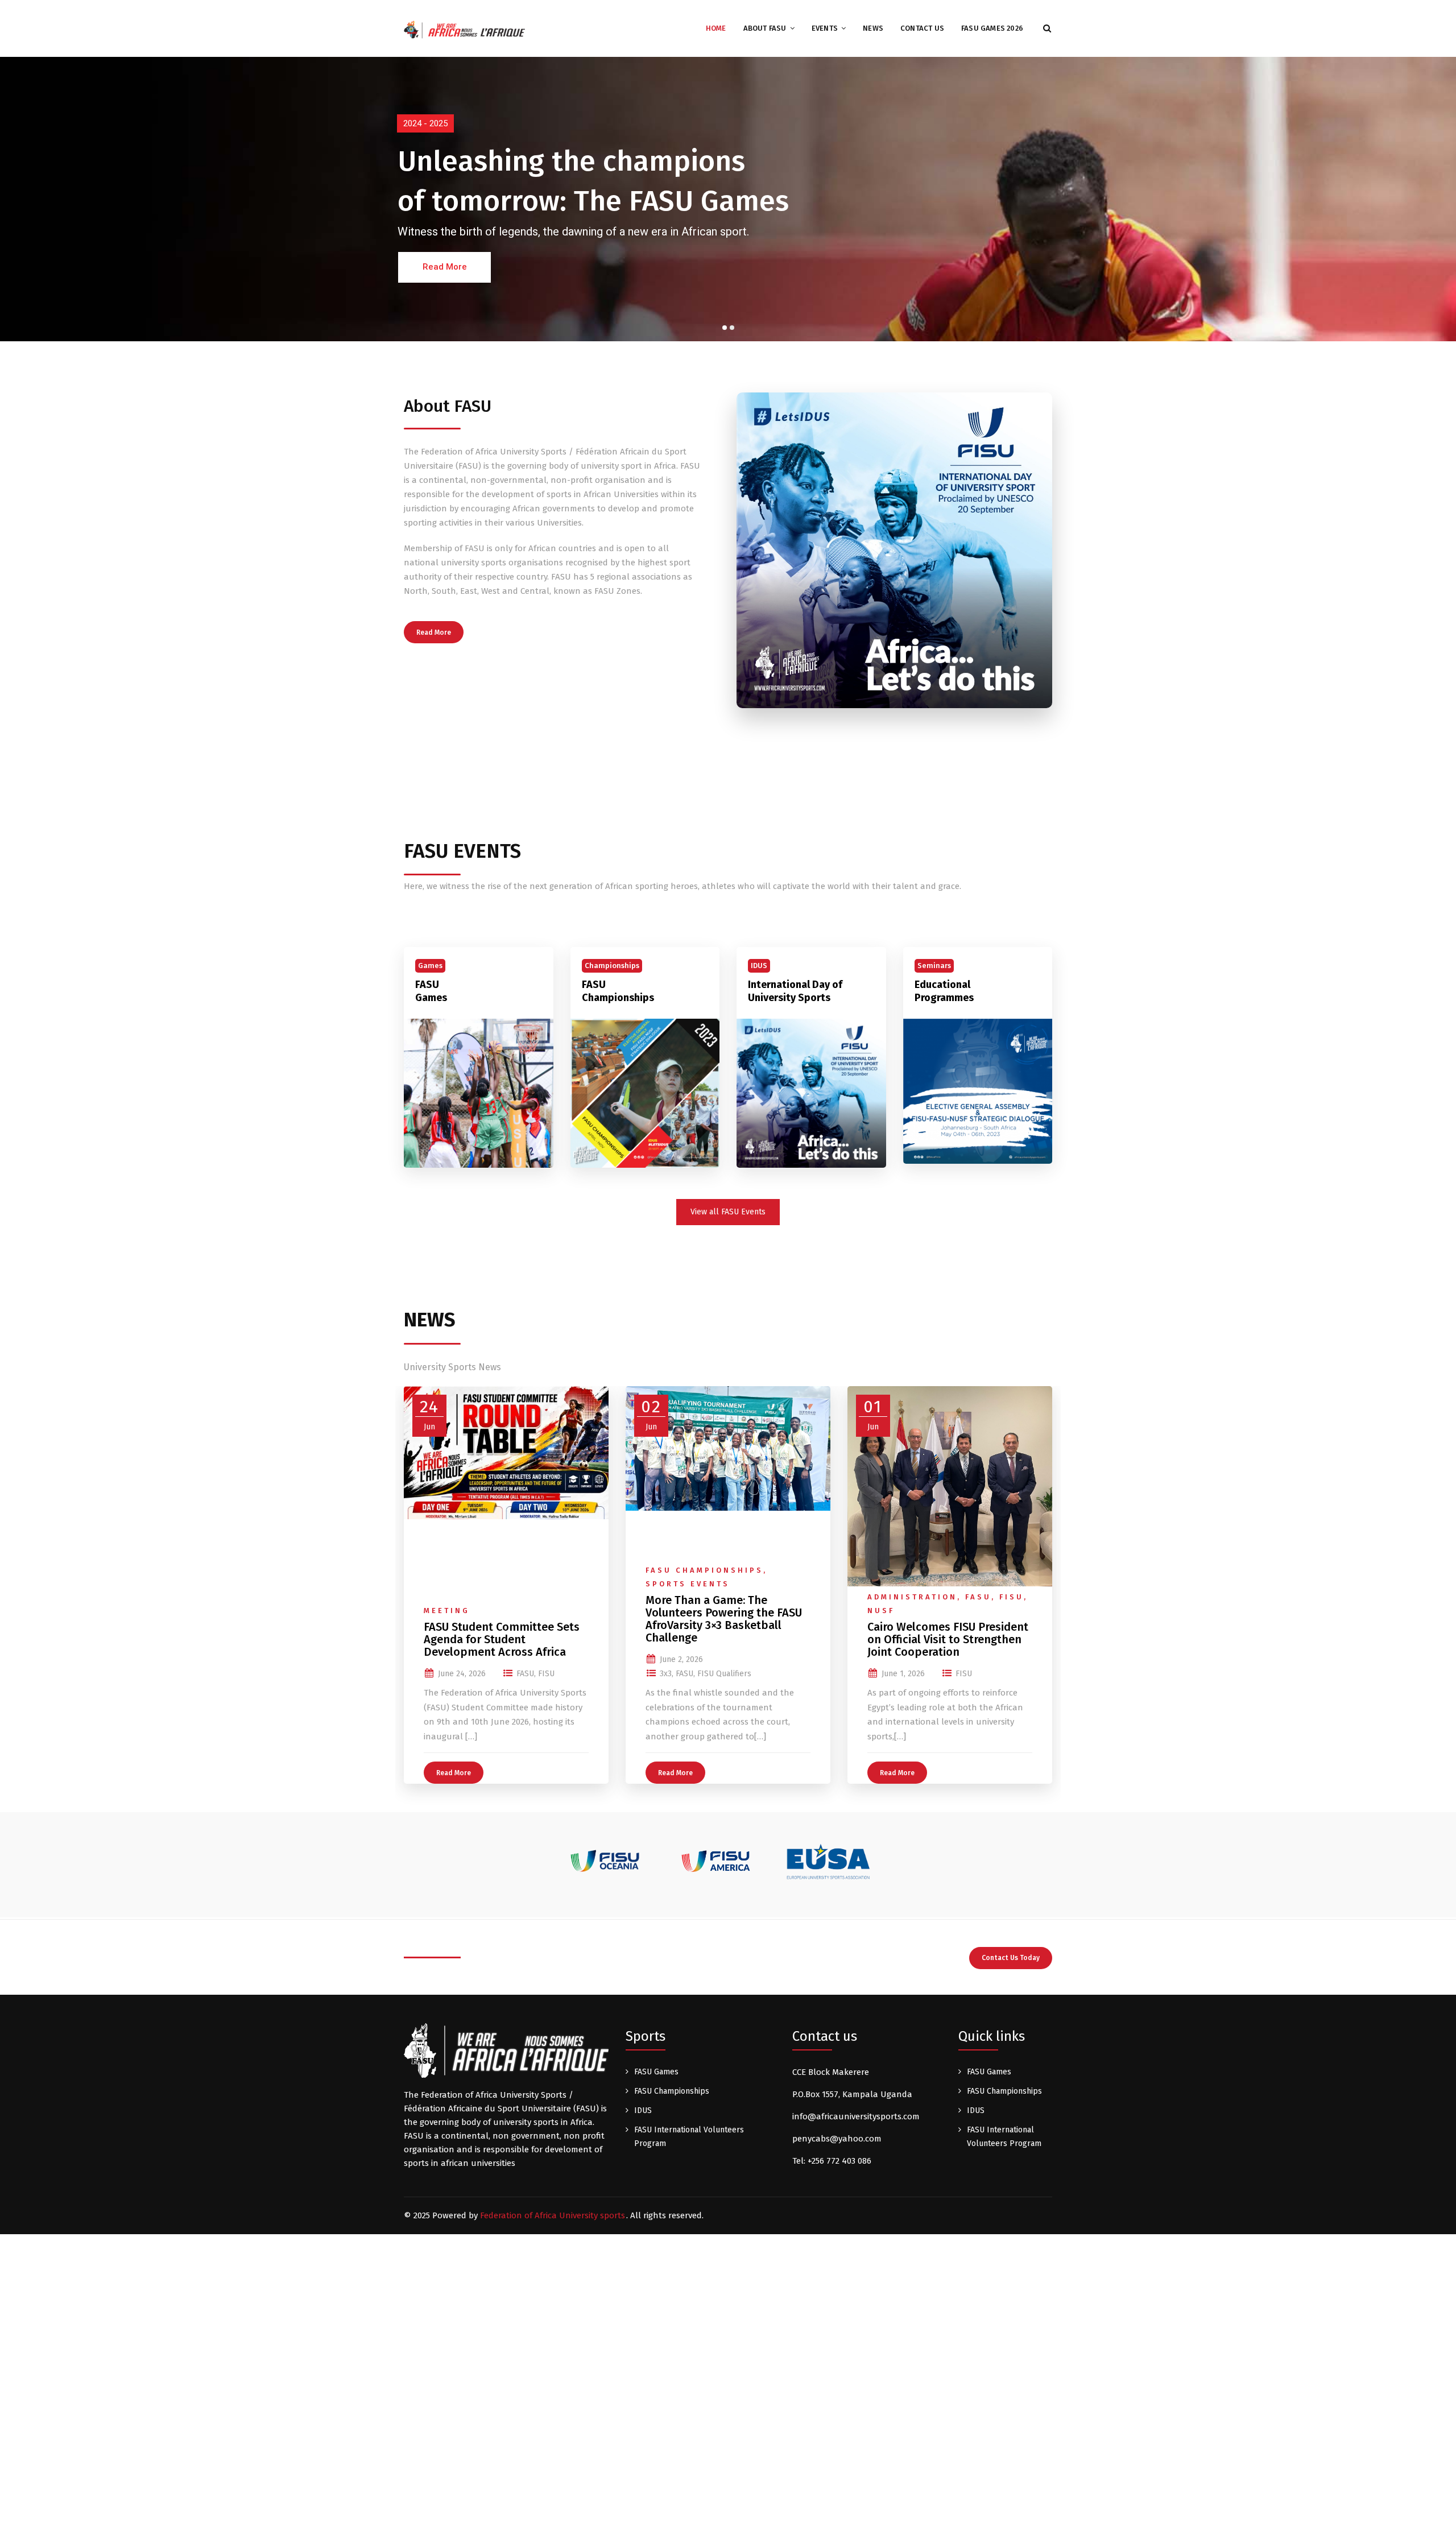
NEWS (873, 28)
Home (716, 28)
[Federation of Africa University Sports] (464, 29)
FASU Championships (618, 991)
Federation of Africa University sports (553, 2215)
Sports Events (688, 1584)
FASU (525, 1674)
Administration (912, 1597)
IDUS (643, 2110)
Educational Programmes (944, 991)
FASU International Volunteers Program (689, 2137)
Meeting (447, 1611)
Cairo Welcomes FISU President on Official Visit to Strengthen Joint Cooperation (948, 1639)
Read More (434, 632)
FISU (546, 1674)
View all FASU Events (728, 1212)
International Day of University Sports (795, 991)
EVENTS (825, 28)
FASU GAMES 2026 (992, 28)
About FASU (765, 28)
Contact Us (922, 28)
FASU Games (431, 991)
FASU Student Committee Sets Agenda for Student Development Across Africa (502, 1639)
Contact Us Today (1011, 1958)
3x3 (666, 1674)
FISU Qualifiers (724, 1674)
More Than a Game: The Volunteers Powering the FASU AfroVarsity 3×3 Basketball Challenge (724, 1619)
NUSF (881, 1611)
